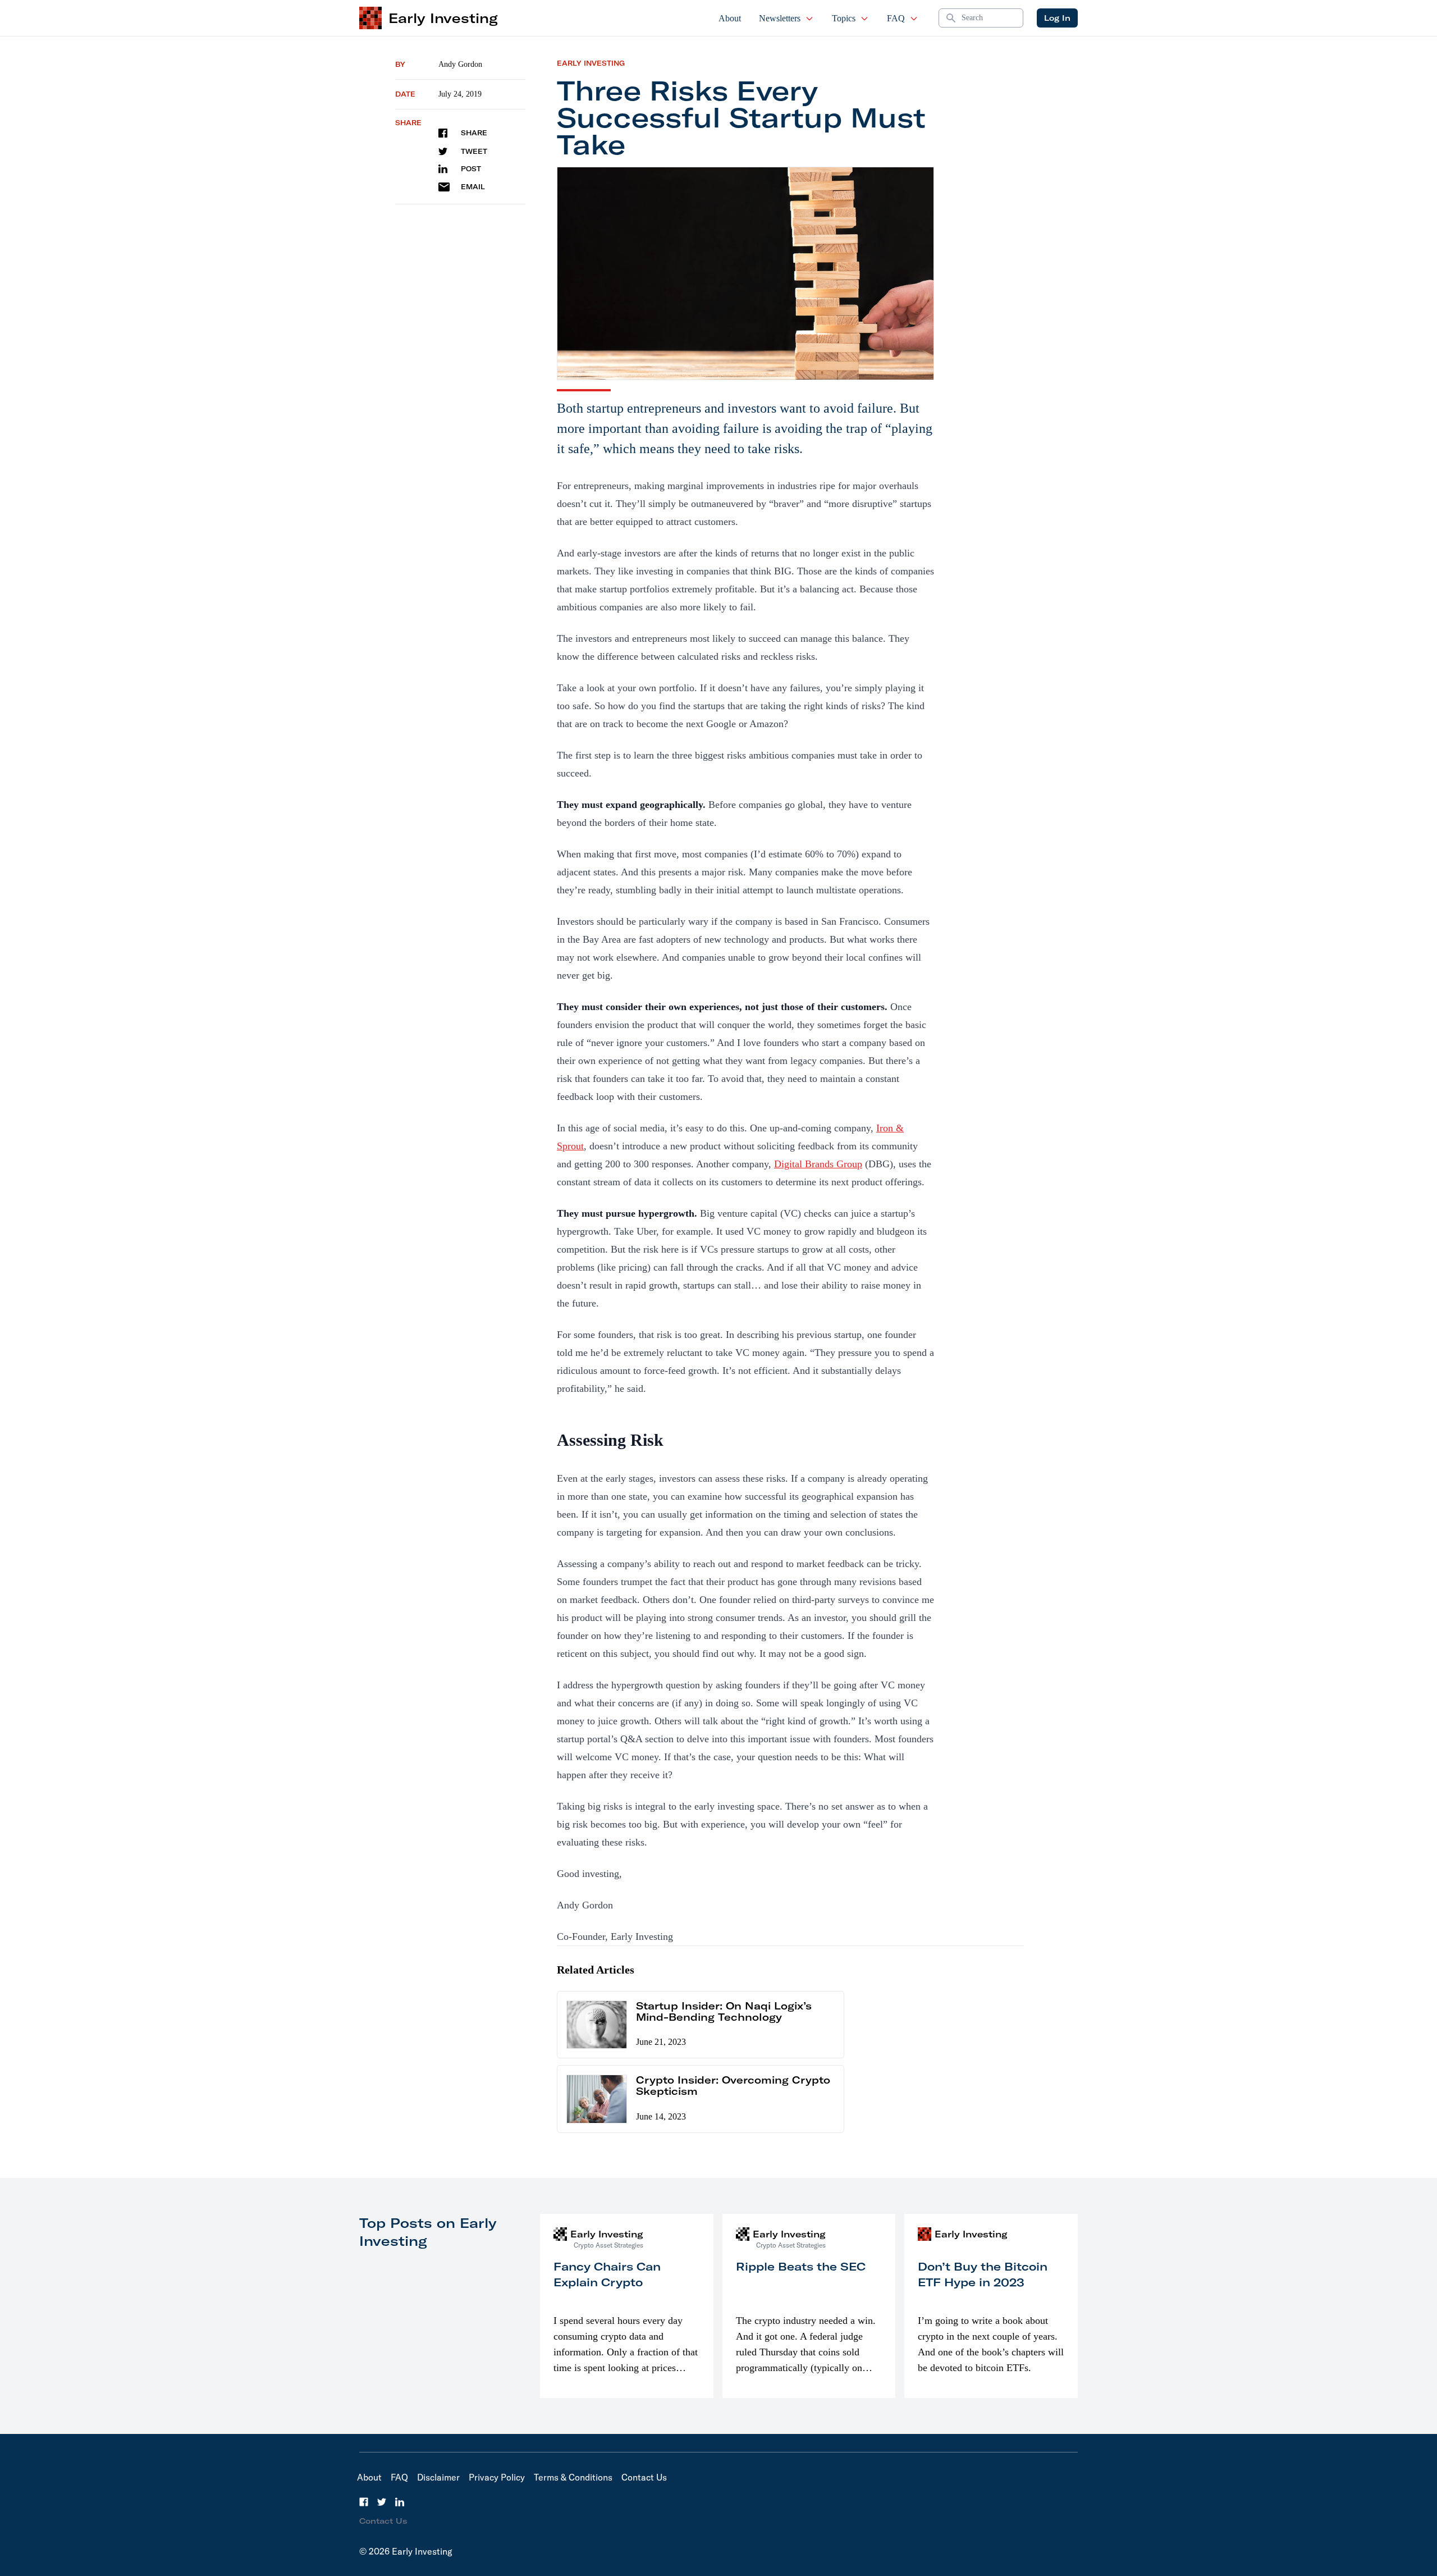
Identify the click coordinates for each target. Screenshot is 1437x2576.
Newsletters (780, 18)
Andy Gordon (460, 64)
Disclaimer (438, 2477)
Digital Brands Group (818, 1164)
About (730, 18)
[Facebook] (364, 2502)
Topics (844, 18)
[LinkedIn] (400, 2502)
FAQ (896, 18)
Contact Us (644, 2477)
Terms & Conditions (573, 2477)
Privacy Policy (497, 2477)
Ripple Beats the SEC (801, 2266)
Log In (1057, 18)
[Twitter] (382, 2502)
